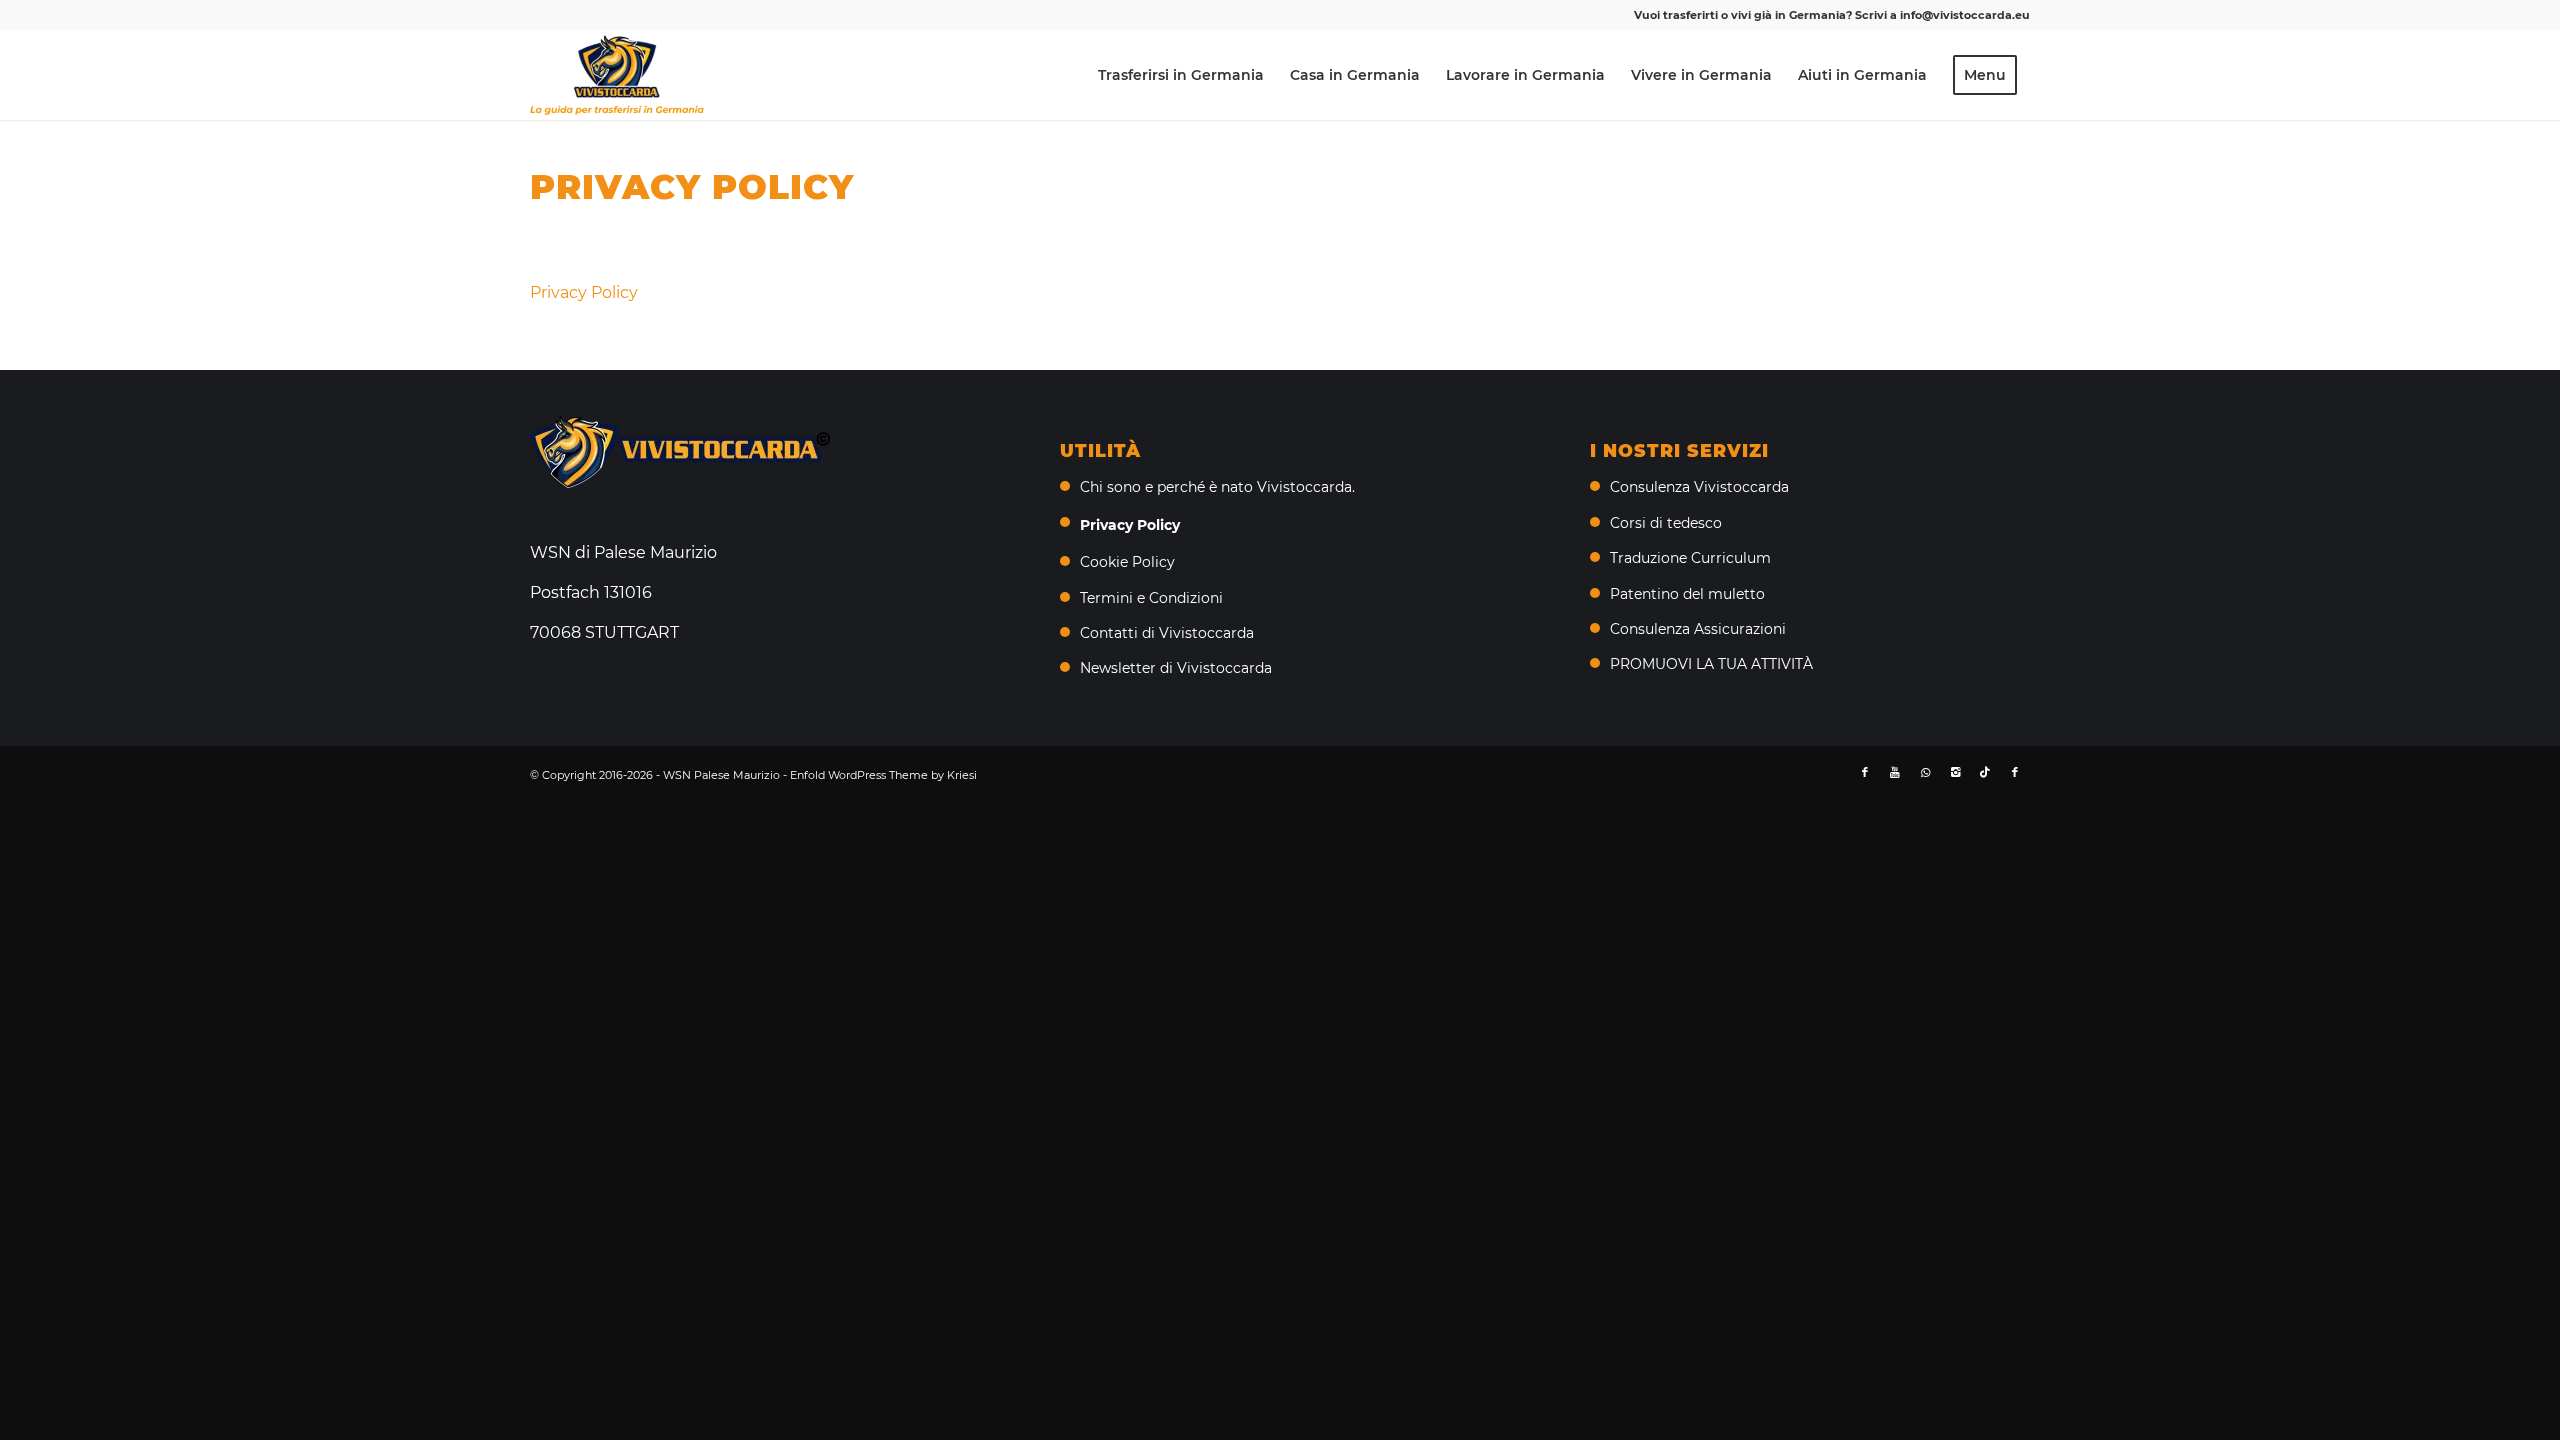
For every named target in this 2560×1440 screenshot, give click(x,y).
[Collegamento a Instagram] (1955, 772)
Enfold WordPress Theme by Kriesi (883, 775)
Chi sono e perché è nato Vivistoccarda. (1217, 487)
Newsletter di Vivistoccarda (1176, 668)
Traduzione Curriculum (1690, 558)
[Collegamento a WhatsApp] (1925, 772)
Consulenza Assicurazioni (1698, 629)
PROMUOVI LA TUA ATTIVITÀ (1711, 664)
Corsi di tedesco (1666, 523)
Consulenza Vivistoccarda (1699, 487)
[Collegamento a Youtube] (1895, 772)
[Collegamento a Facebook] (1865, 772)
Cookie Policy (1127, 562)
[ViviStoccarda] (617, 75)
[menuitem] (1181, 75)
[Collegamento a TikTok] (1985, 772)
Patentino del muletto (1687, 594)
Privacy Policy (584, 292)
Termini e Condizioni (1151, 598)
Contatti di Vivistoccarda (1167, 633)
